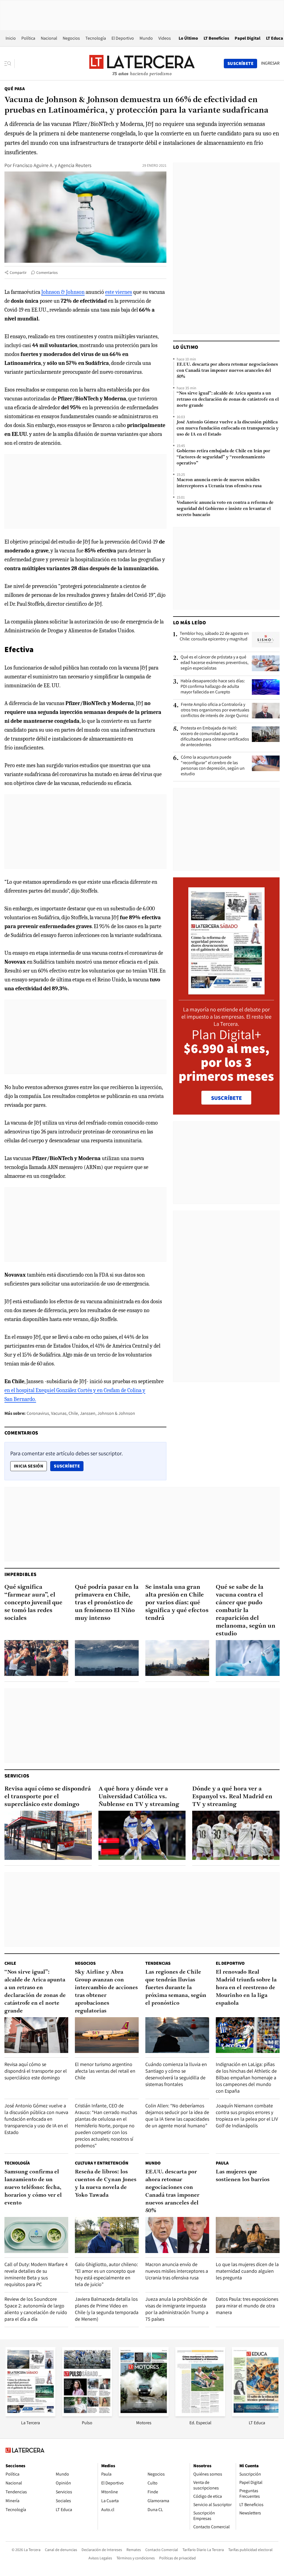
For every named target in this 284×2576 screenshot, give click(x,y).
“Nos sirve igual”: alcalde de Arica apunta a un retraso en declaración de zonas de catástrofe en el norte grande (228, 400)
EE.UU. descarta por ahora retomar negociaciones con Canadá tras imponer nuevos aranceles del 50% (227, 371)
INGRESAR (270, 63)
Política (28, 38)
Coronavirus (38, 1413)
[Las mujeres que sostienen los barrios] (248, 2235)
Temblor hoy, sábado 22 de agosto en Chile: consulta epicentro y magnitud (214, 636)
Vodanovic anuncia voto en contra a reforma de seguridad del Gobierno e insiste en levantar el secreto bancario (225, 509)
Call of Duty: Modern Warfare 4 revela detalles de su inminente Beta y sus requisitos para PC (36, 2274)
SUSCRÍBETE (226, 1098)
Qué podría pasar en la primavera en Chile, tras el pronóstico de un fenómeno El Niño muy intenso (107, 1603)
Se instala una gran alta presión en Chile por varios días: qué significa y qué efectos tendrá (177, 1603)
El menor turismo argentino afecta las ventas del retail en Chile (105, 2071)
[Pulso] (87, 2415)
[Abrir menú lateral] (10, 64)
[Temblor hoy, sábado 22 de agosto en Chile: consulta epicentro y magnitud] (266, 640)
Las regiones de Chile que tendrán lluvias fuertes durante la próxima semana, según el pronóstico (176, 1988)
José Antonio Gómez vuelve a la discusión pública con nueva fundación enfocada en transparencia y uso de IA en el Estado (228, 428)
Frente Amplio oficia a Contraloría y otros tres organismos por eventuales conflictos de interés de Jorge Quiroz (215, 710)
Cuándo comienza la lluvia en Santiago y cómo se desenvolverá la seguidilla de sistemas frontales (176, 2074)
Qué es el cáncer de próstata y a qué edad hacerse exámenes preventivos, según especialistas (215, 663)
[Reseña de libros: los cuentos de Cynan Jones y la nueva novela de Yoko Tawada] (107, 2235)
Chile (73, 1413)
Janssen (88, 1413)
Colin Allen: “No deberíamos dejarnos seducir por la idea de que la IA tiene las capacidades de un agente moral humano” (177, 2116)
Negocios (71, 38)
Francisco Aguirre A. (33, 165)
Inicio (11, 38)
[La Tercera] (31, 2415)
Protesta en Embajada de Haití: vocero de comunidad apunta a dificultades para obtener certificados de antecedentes (215, 736)
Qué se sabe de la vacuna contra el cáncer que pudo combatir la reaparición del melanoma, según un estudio (246, 1611)
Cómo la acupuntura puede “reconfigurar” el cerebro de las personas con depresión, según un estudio (213, 766)
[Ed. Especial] (200, 2415)
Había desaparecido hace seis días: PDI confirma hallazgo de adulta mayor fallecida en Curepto (213, 686)
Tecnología (96, 38)
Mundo (146, 38)
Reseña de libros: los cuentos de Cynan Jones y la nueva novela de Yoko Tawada (106, 2184)
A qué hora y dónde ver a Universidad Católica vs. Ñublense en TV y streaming (139, 1797)
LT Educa (275, 38)
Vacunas (59, 1413)
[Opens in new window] (144, 2415)
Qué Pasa (15, 89)
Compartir (18, 272)
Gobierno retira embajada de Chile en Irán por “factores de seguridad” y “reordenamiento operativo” (223, 457)
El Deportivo (123, 38)
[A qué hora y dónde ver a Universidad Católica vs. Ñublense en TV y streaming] (142, 1835)
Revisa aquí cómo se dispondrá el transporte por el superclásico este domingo (48, 1797)
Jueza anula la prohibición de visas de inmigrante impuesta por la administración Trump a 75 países (177, 2309)
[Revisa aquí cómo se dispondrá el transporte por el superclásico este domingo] (48, 1835)
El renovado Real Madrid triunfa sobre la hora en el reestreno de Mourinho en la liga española (246, 1988)
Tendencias (158, 1963)
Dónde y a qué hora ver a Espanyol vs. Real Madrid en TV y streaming (232, 1797)
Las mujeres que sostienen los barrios (243, 2176)
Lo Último (188, 38)
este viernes (119, 292)
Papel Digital (248, 38)
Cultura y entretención (102, 2163)
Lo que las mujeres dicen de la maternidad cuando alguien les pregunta (247, 2271)
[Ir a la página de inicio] (142, 63)
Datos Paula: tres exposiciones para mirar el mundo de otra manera (247, 2306)
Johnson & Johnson (63, 292)
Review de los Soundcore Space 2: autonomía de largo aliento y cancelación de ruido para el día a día (36, 2309)
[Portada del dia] (226, 992)
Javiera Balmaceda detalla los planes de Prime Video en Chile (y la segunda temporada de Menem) (107, 2309)
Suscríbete (69, 1466)
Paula (222, 2163)
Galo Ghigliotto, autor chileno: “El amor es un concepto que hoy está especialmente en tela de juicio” (106, 2274)
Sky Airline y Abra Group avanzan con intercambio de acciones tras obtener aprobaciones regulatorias (106, 1992)
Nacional (49, 38)
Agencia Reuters (75, 165)
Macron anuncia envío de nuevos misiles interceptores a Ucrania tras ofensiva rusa (219, 483)
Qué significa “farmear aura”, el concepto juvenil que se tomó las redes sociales (33, 1603)
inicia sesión (29, 1466)
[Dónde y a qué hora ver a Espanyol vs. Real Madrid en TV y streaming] (236, 1835)
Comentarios (47, 272)
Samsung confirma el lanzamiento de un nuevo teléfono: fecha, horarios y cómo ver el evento (33, 2188)
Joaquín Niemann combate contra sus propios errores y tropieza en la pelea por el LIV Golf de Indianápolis (247, 2116)
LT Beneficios (216, 38)
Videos (165, 38)
